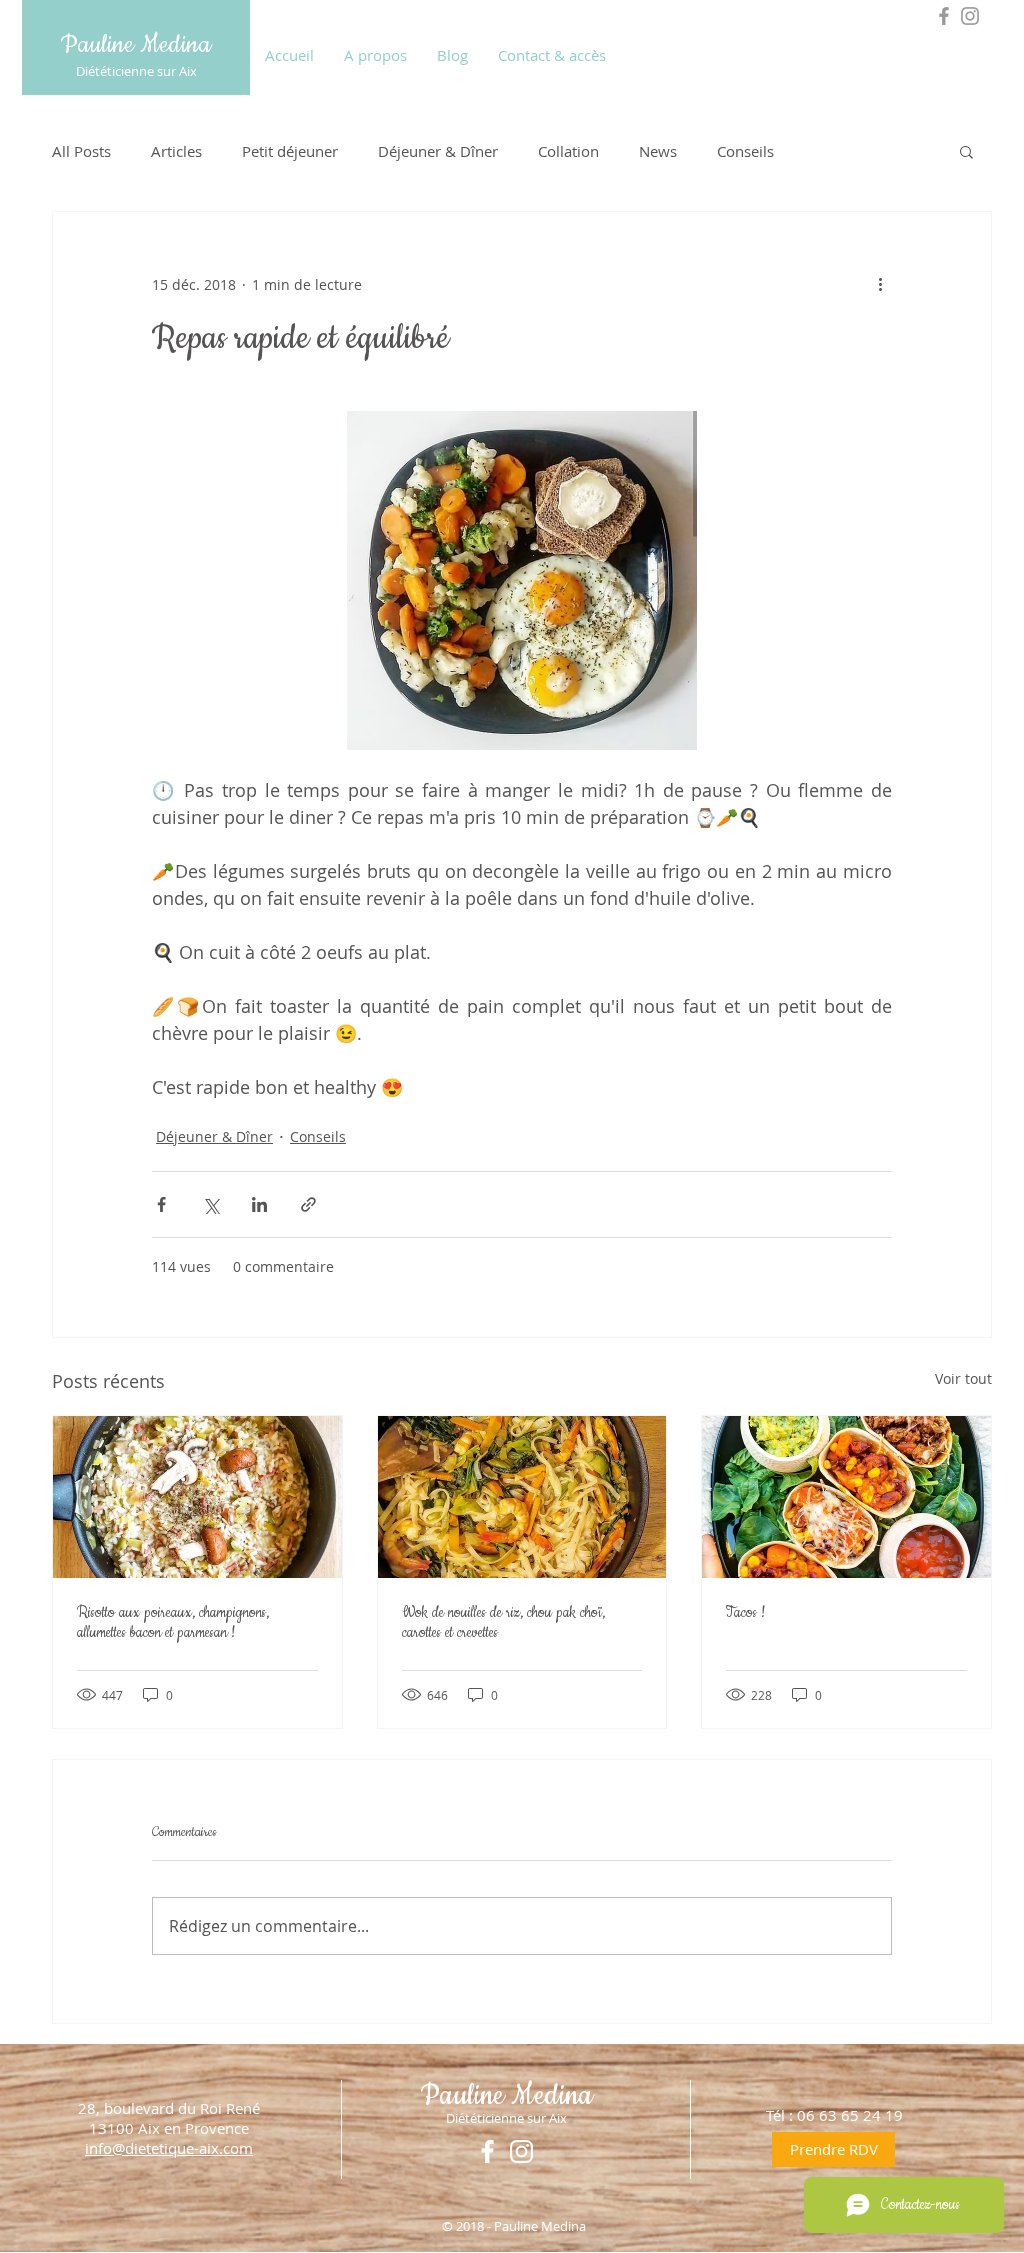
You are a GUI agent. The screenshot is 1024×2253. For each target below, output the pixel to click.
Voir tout (963, 1378)
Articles (176, 151)
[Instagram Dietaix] (970, 16)
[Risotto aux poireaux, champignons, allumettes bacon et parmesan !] (197, 1497)
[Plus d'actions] (880, 284)
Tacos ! (745, 1613)
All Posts (81, 151)
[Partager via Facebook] (161, 1204)
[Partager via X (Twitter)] (210, 1204)
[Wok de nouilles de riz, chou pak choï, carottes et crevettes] (522, 1497)
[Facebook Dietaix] (944, 16)
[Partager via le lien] (308, 1204)
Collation (568, 151)
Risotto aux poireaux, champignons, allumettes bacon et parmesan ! (173, 1623)
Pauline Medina (135, 45)
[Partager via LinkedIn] (259, 1204)
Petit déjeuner (290, 151)
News (658, 151)
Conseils (745, 151)
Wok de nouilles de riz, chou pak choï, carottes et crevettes (503, 1623)
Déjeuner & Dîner (438, 151)
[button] (966, 151)
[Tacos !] (846, 1497)
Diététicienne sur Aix (136, 71)
